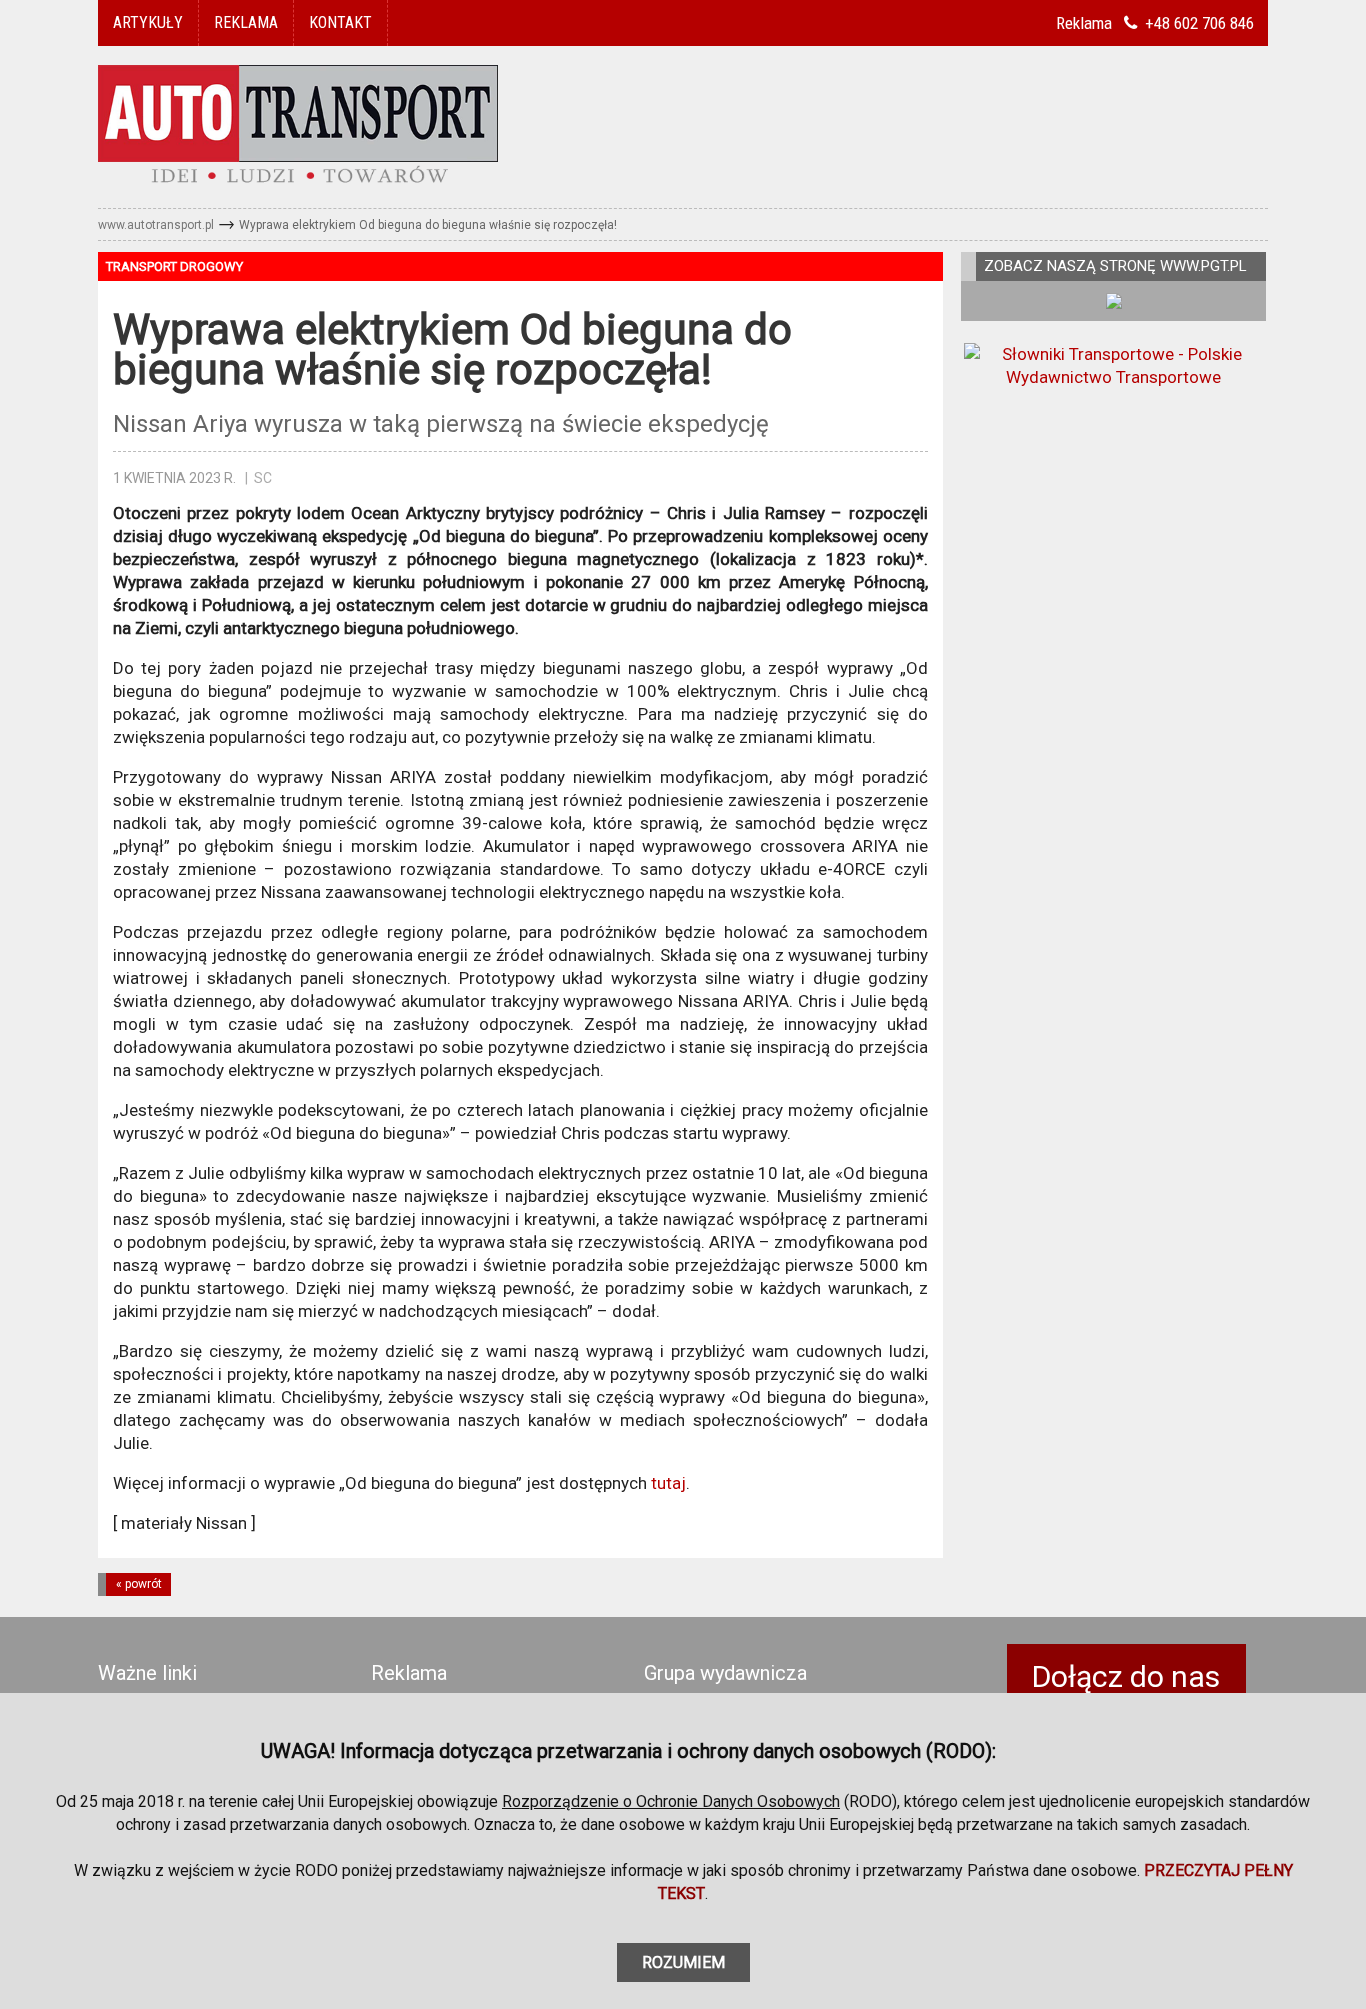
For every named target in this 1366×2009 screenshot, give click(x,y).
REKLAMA (246, 22)
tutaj (668, 1483)
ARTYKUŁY (148, 22)
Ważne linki (147, 1673)
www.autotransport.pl (156, 225)
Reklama (409, 1673)
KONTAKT (340, 22)
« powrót (139, 1584)
